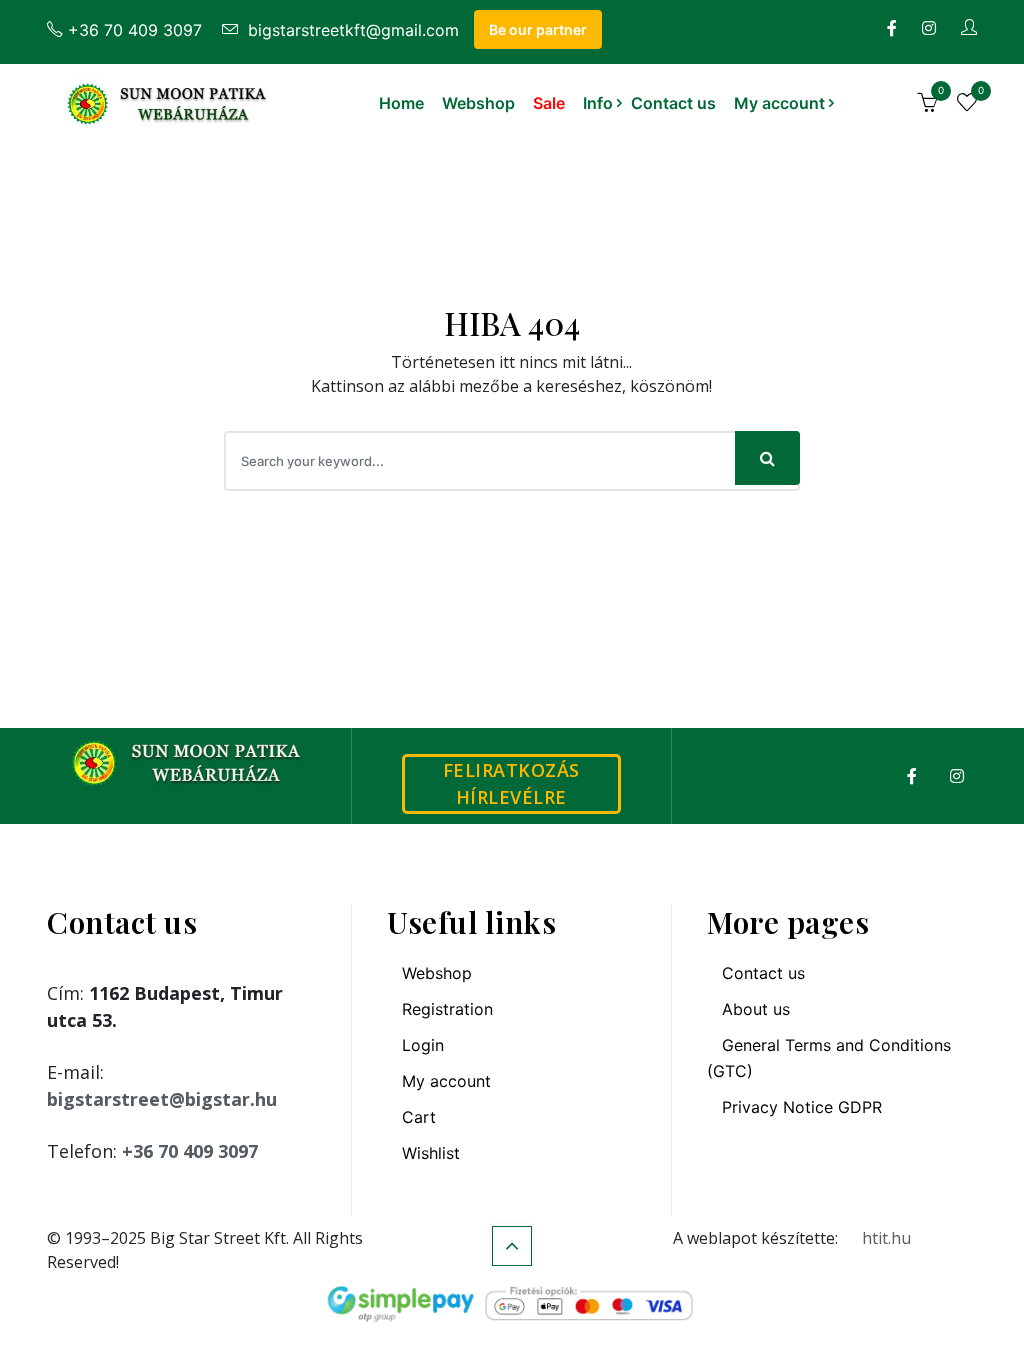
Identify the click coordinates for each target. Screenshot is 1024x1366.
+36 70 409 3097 (135, 30)
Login (423, 1045)
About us (756, 1009)
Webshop (478, 103)
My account (779, 103)
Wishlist (431, 1153)
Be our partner (538, 29)
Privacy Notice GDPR (802, 1107)
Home (401, 103)
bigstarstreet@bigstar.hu (162, 1099)
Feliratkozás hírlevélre (511, 783)
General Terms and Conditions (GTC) (829, 1058)
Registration (447, 1009)
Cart (419, 1117)
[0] (927, 105)
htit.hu (886, 1238)
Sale (549, 103)
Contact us (673, 103)
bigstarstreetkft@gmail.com (351, 30)
